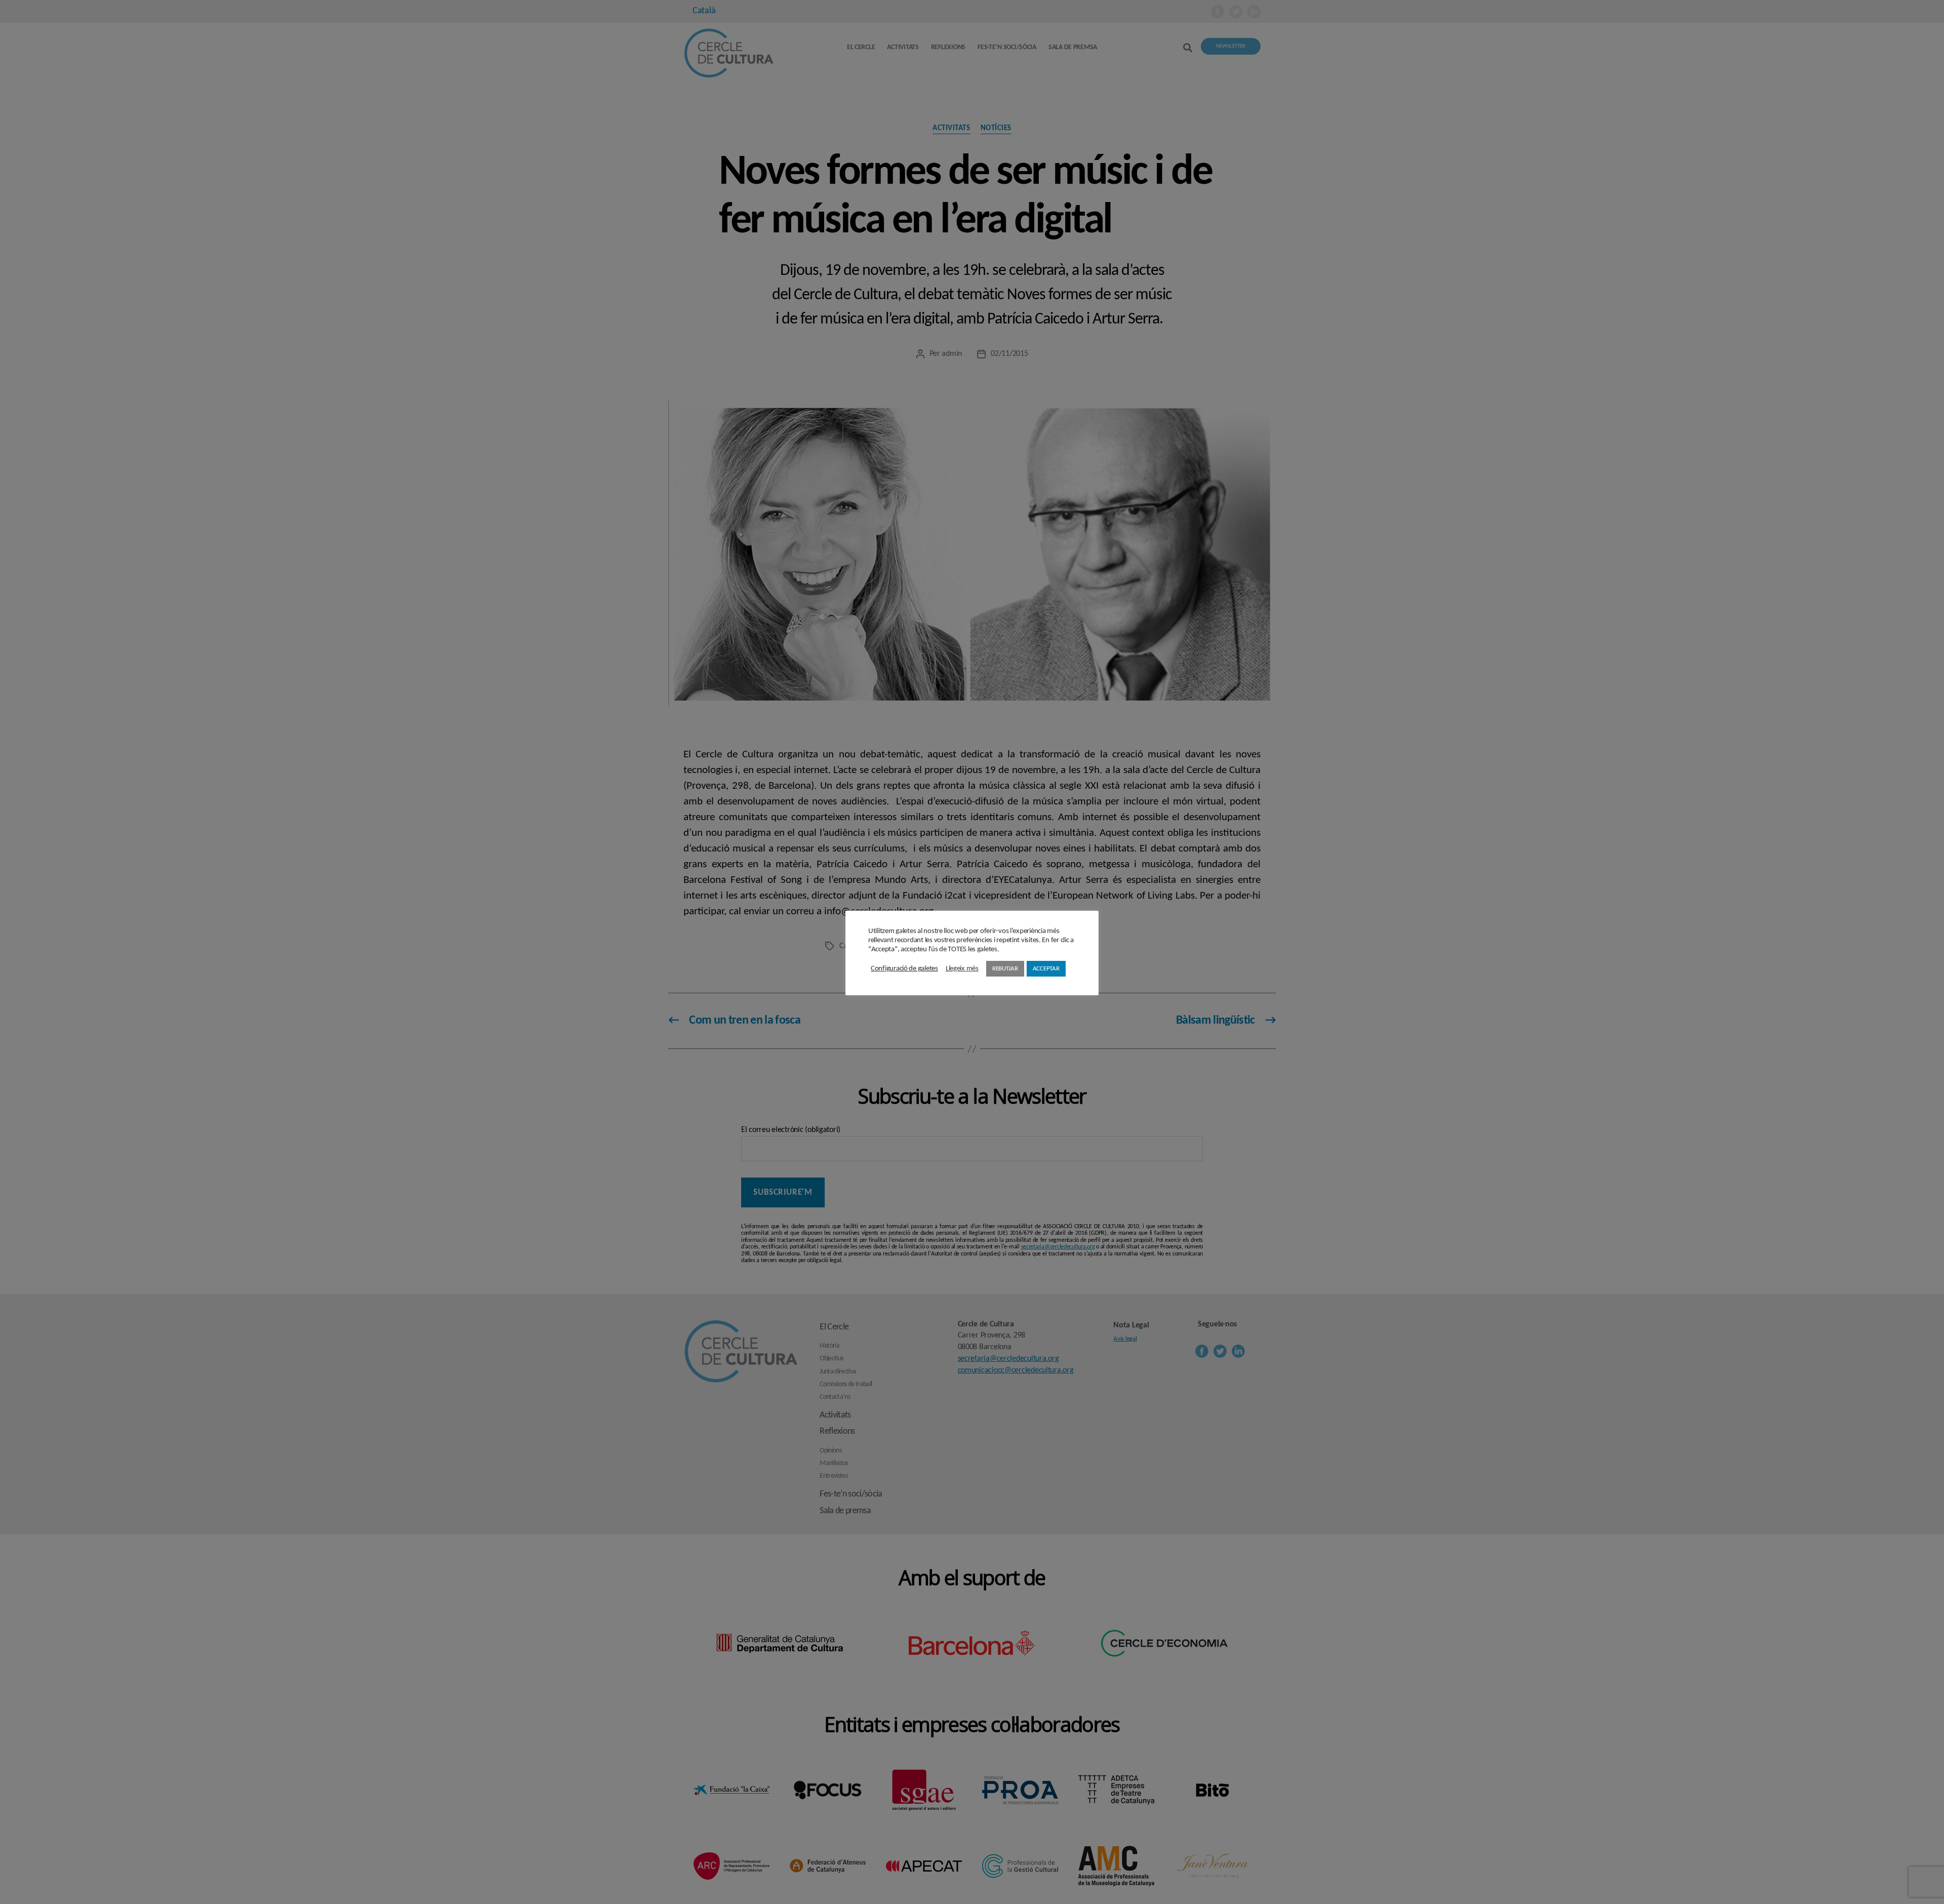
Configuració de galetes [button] (904, 969)
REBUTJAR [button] (1005, 969)
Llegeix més (962, 969)
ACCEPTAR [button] (1046, 969)
